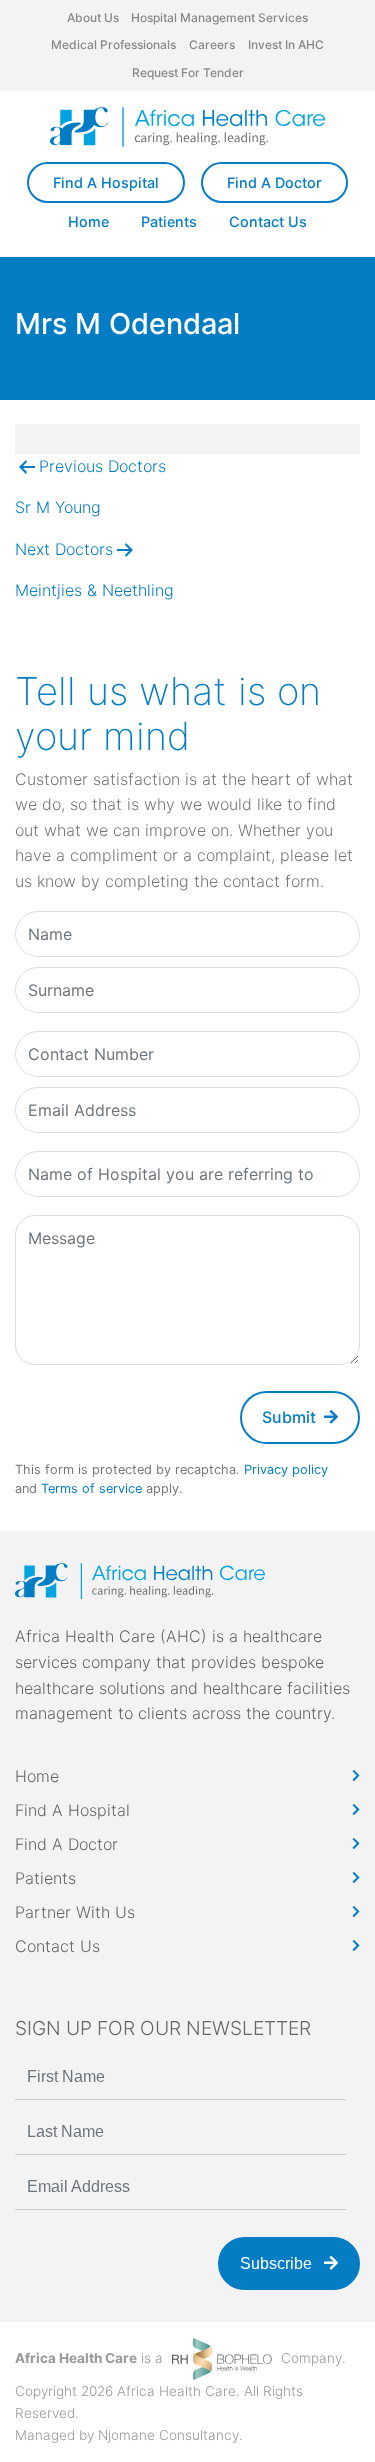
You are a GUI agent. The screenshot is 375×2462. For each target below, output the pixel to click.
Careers (212, 44)
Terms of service (91, 1488)
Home (88, 221)
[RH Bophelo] (222, 2358)
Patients (169, 221)
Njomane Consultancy (168, 2435)
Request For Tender (188, 72)
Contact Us (268, 221)
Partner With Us (75, 1912)
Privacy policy (286, 1469)
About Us (93, 17)
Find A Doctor (274, 182)
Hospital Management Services (219, 17)
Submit (289, 1417)
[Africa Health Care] (187, 127)
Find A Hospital (106, 182)
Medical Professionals (113, 44)
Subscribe (278, 2263)
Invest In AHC (286, 44)
